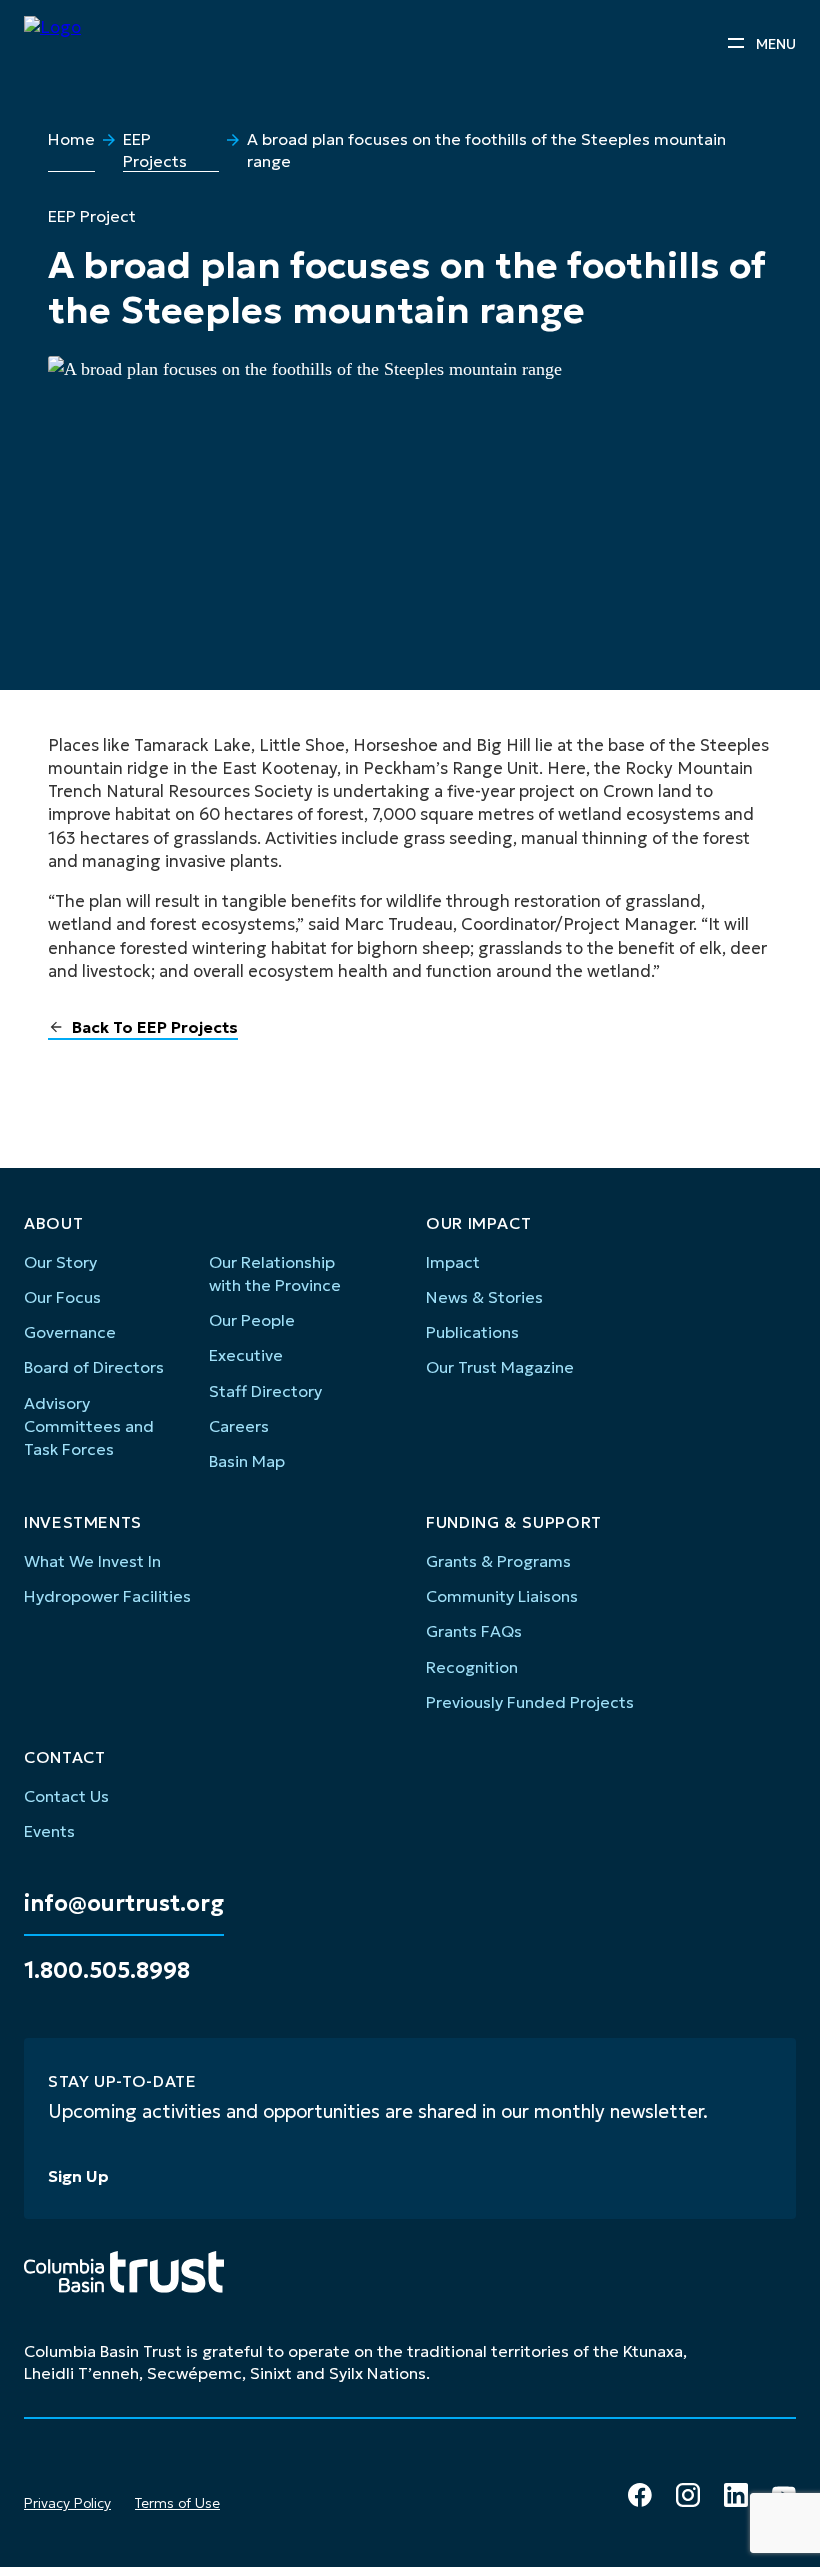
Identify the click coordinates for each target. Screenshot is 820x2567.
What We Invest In (92, 1561)
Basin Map (247, 1461)
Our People (252, 1320)
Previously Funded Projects (530, 1702)
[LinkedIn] (736, 2495)
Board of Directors (94, 1367)
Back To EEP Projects (155, 1027)
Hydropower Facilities (107, 1596)
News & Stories (484, 1297)
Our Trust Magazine (500, 1367)
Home (71, 139)
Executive (246, 1355)
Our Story (60, 1262)
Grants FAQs (474, 1631)
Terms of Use (177, 2503)
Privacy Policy (67, 2503)
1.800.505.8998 (107, 1971)
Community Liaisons (502, 1596)
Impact (453, 1262)
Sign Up (78, 2176)
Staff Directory (265, 1391)
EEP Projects (155, 150)
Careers (239, 1426)
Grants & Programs (498, 1561)
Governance (70, 1332)
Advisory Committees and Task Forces (89, 1426)
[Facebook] (640, 2495)
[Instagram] (688, 2495)
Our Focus (62, 1297)
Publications (472, 1332)
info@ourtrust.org (124, 1904)
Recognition (472, 1667)
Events (49, 1831)
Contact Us (66, 1796)
